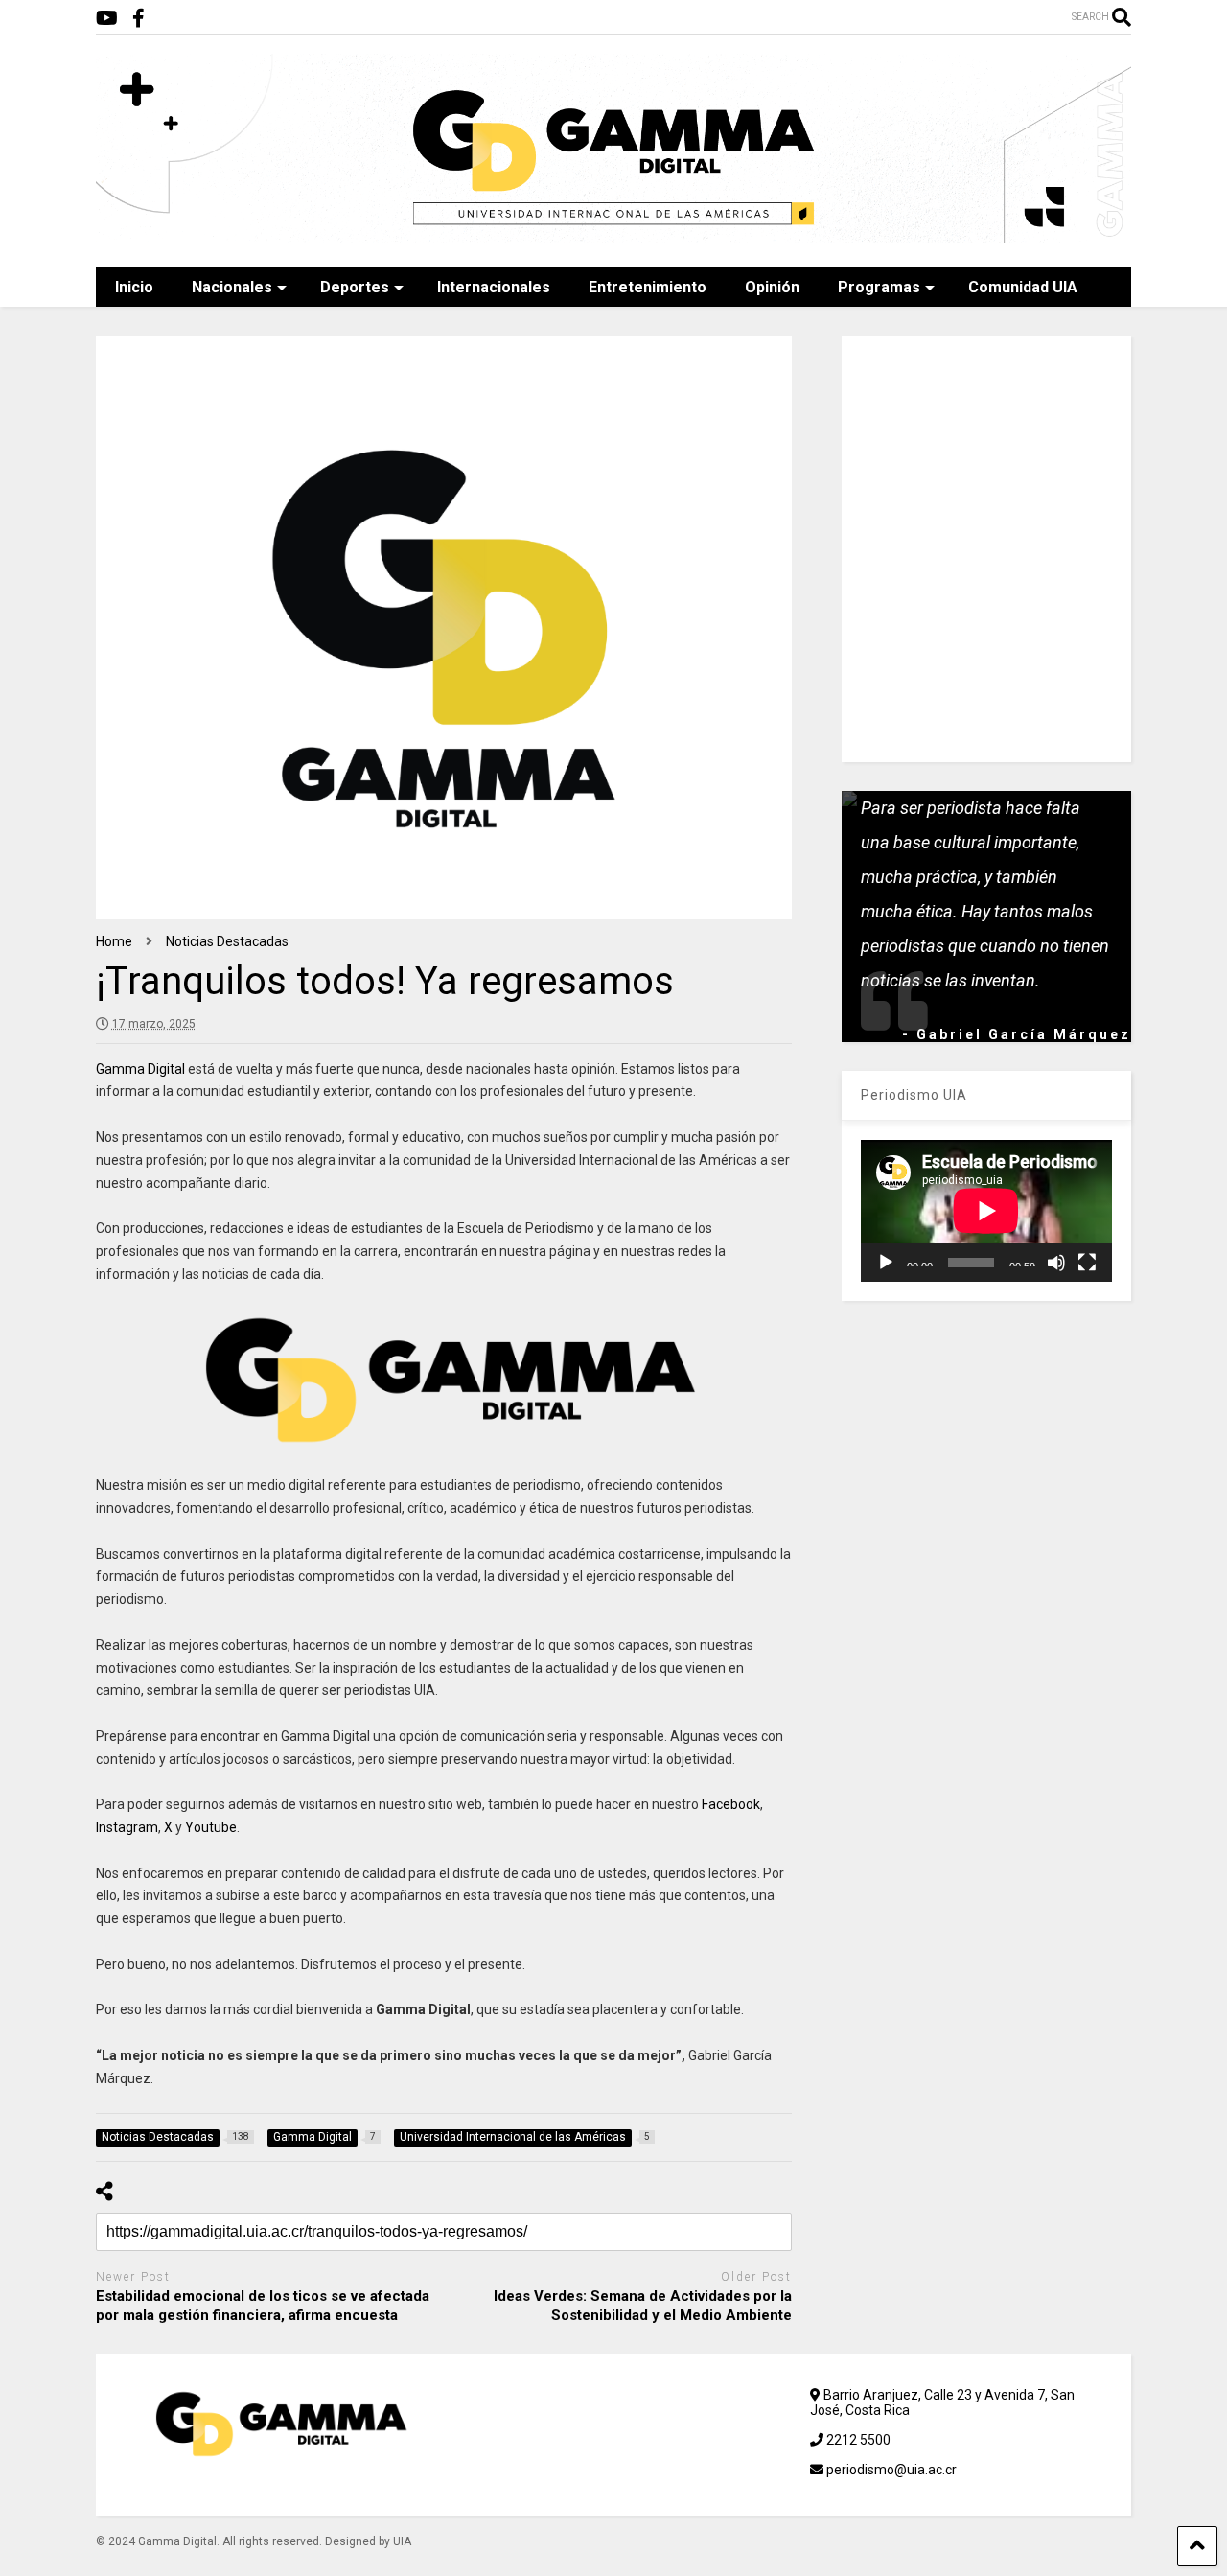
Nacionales (232, 287)
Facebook (731, 1804)
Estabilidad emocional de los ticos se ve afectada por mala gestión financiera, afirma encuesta (263, 2306)
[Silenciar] (1056, 1263)
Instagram (127, 1827)
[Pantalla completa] (1087, 1263)
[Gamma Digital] (613, 234)
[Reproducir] (886, 1263)
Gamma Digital (140, 1069)
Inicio (134, 287)
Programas (879, 287)
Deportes (355, 287)
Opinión (772, 287)
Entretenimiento (648, 287)
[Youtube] (107, 19)
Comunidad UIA (1023, 287)
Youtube (211, 1827)
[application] (986, 1211)
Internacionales (494, 287)
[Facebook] (139, 19)
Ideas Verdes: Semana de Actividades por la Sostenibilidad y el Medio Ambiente (643, 2306)
